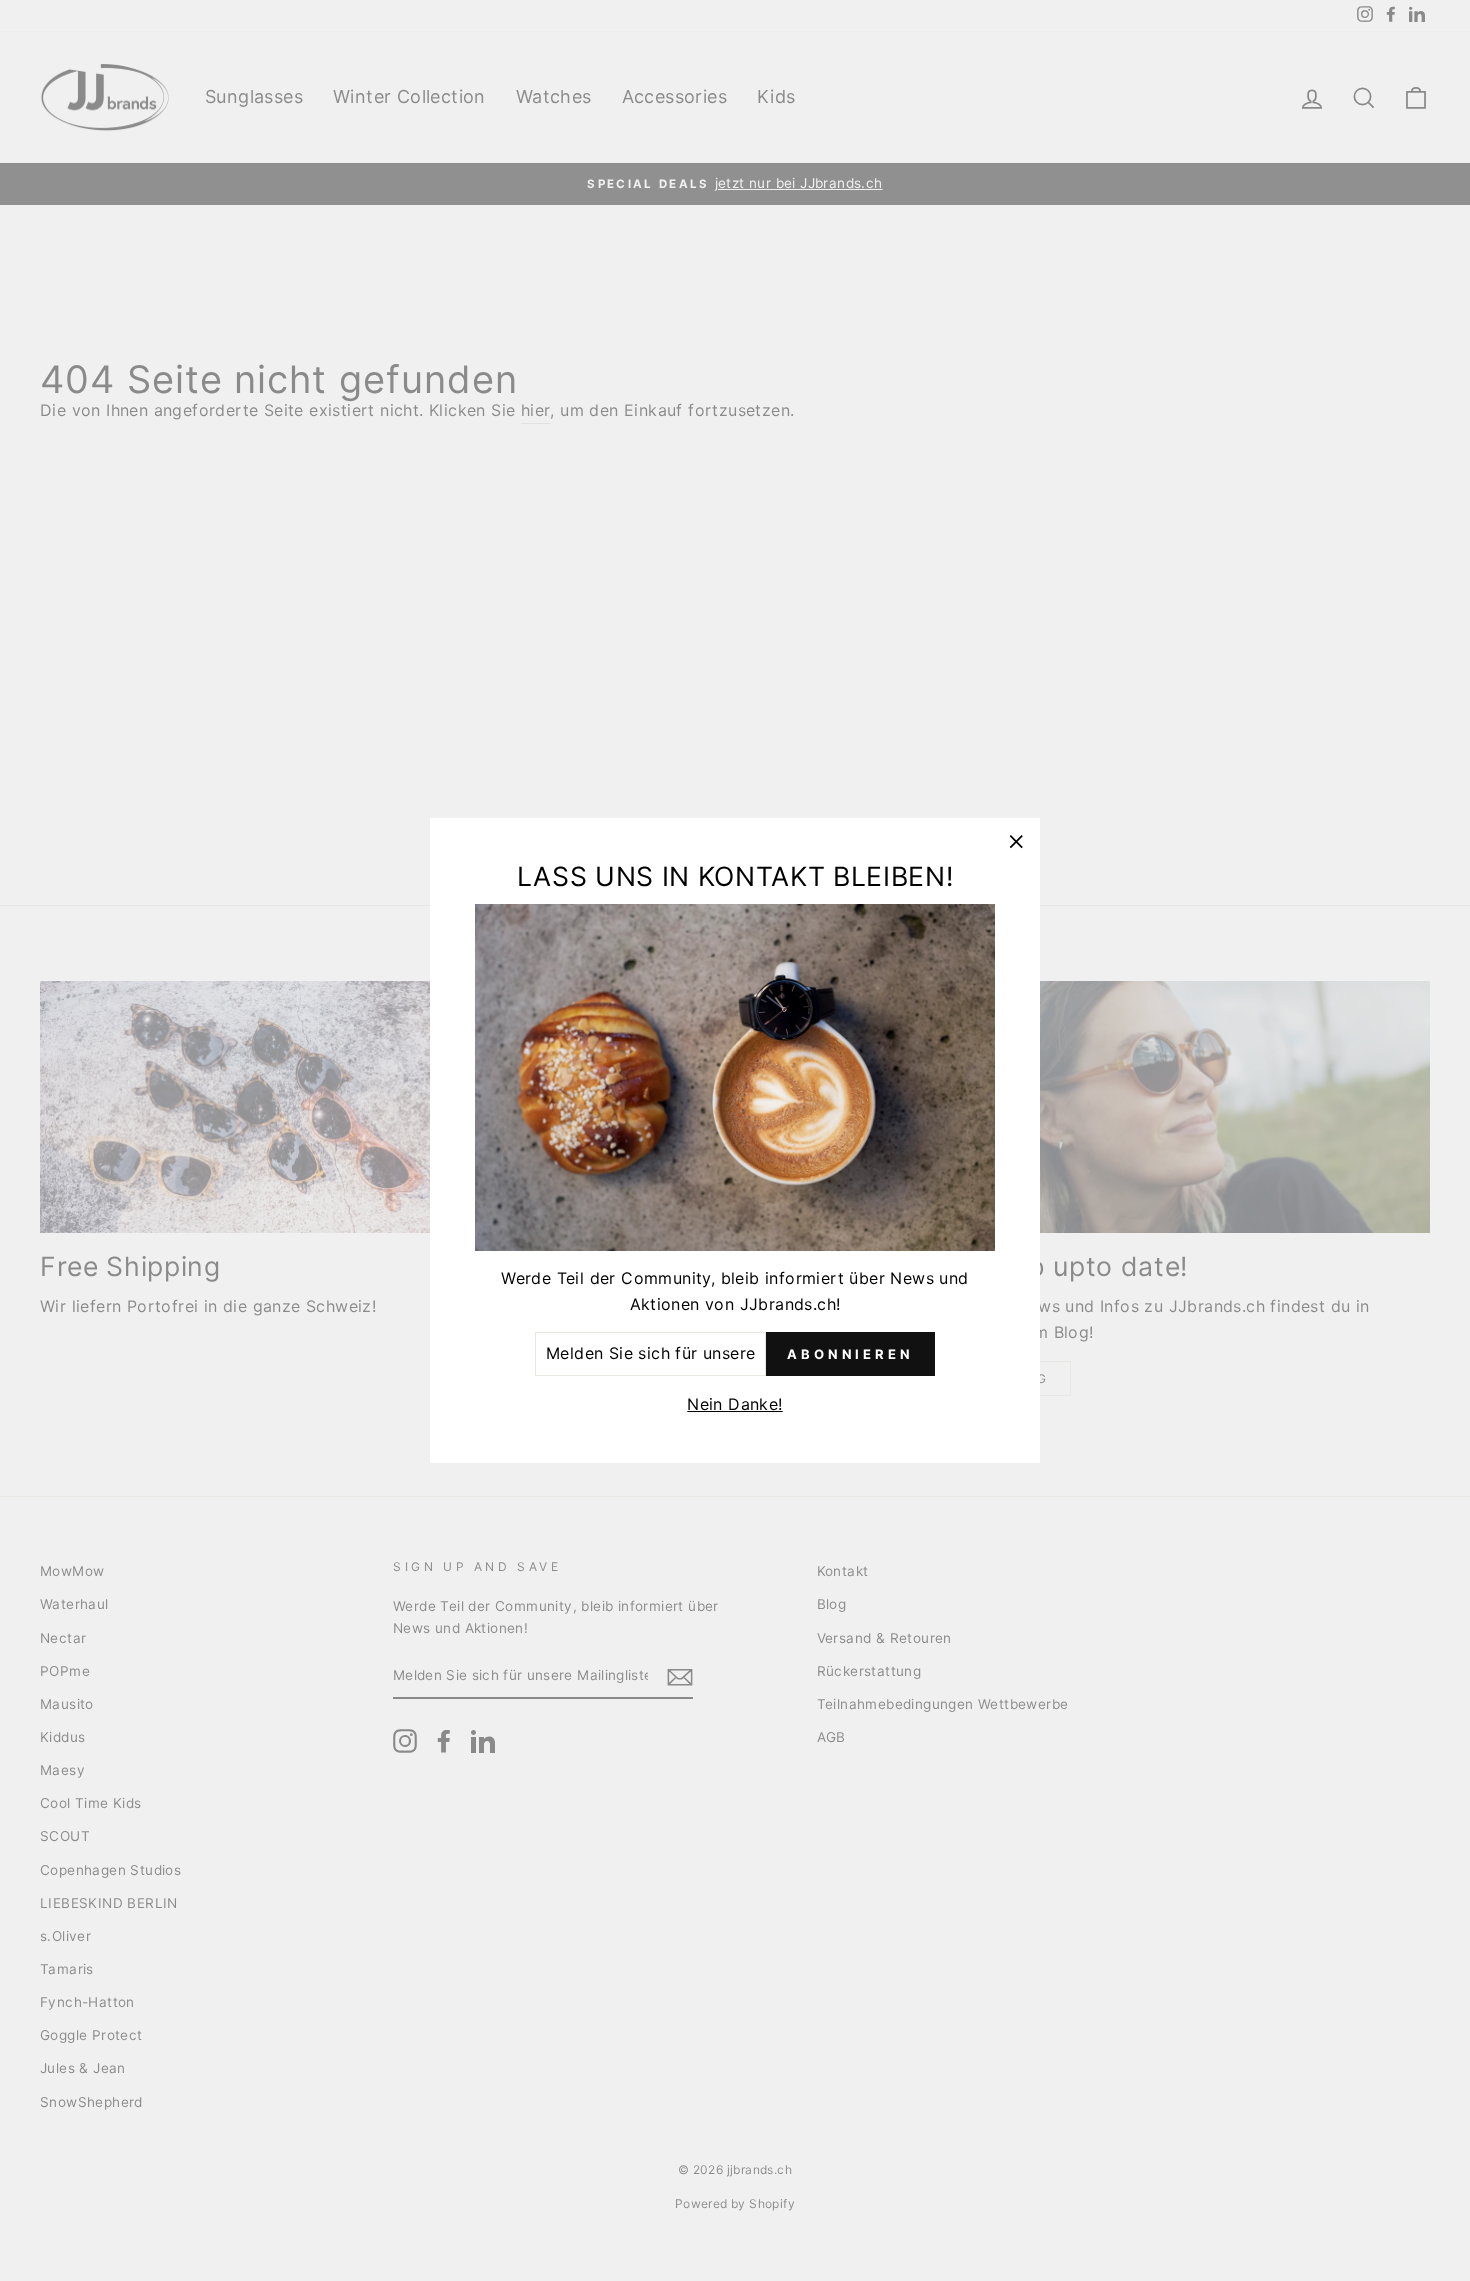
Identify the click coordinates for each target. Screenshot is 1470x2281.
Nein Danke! (734, 1404)
